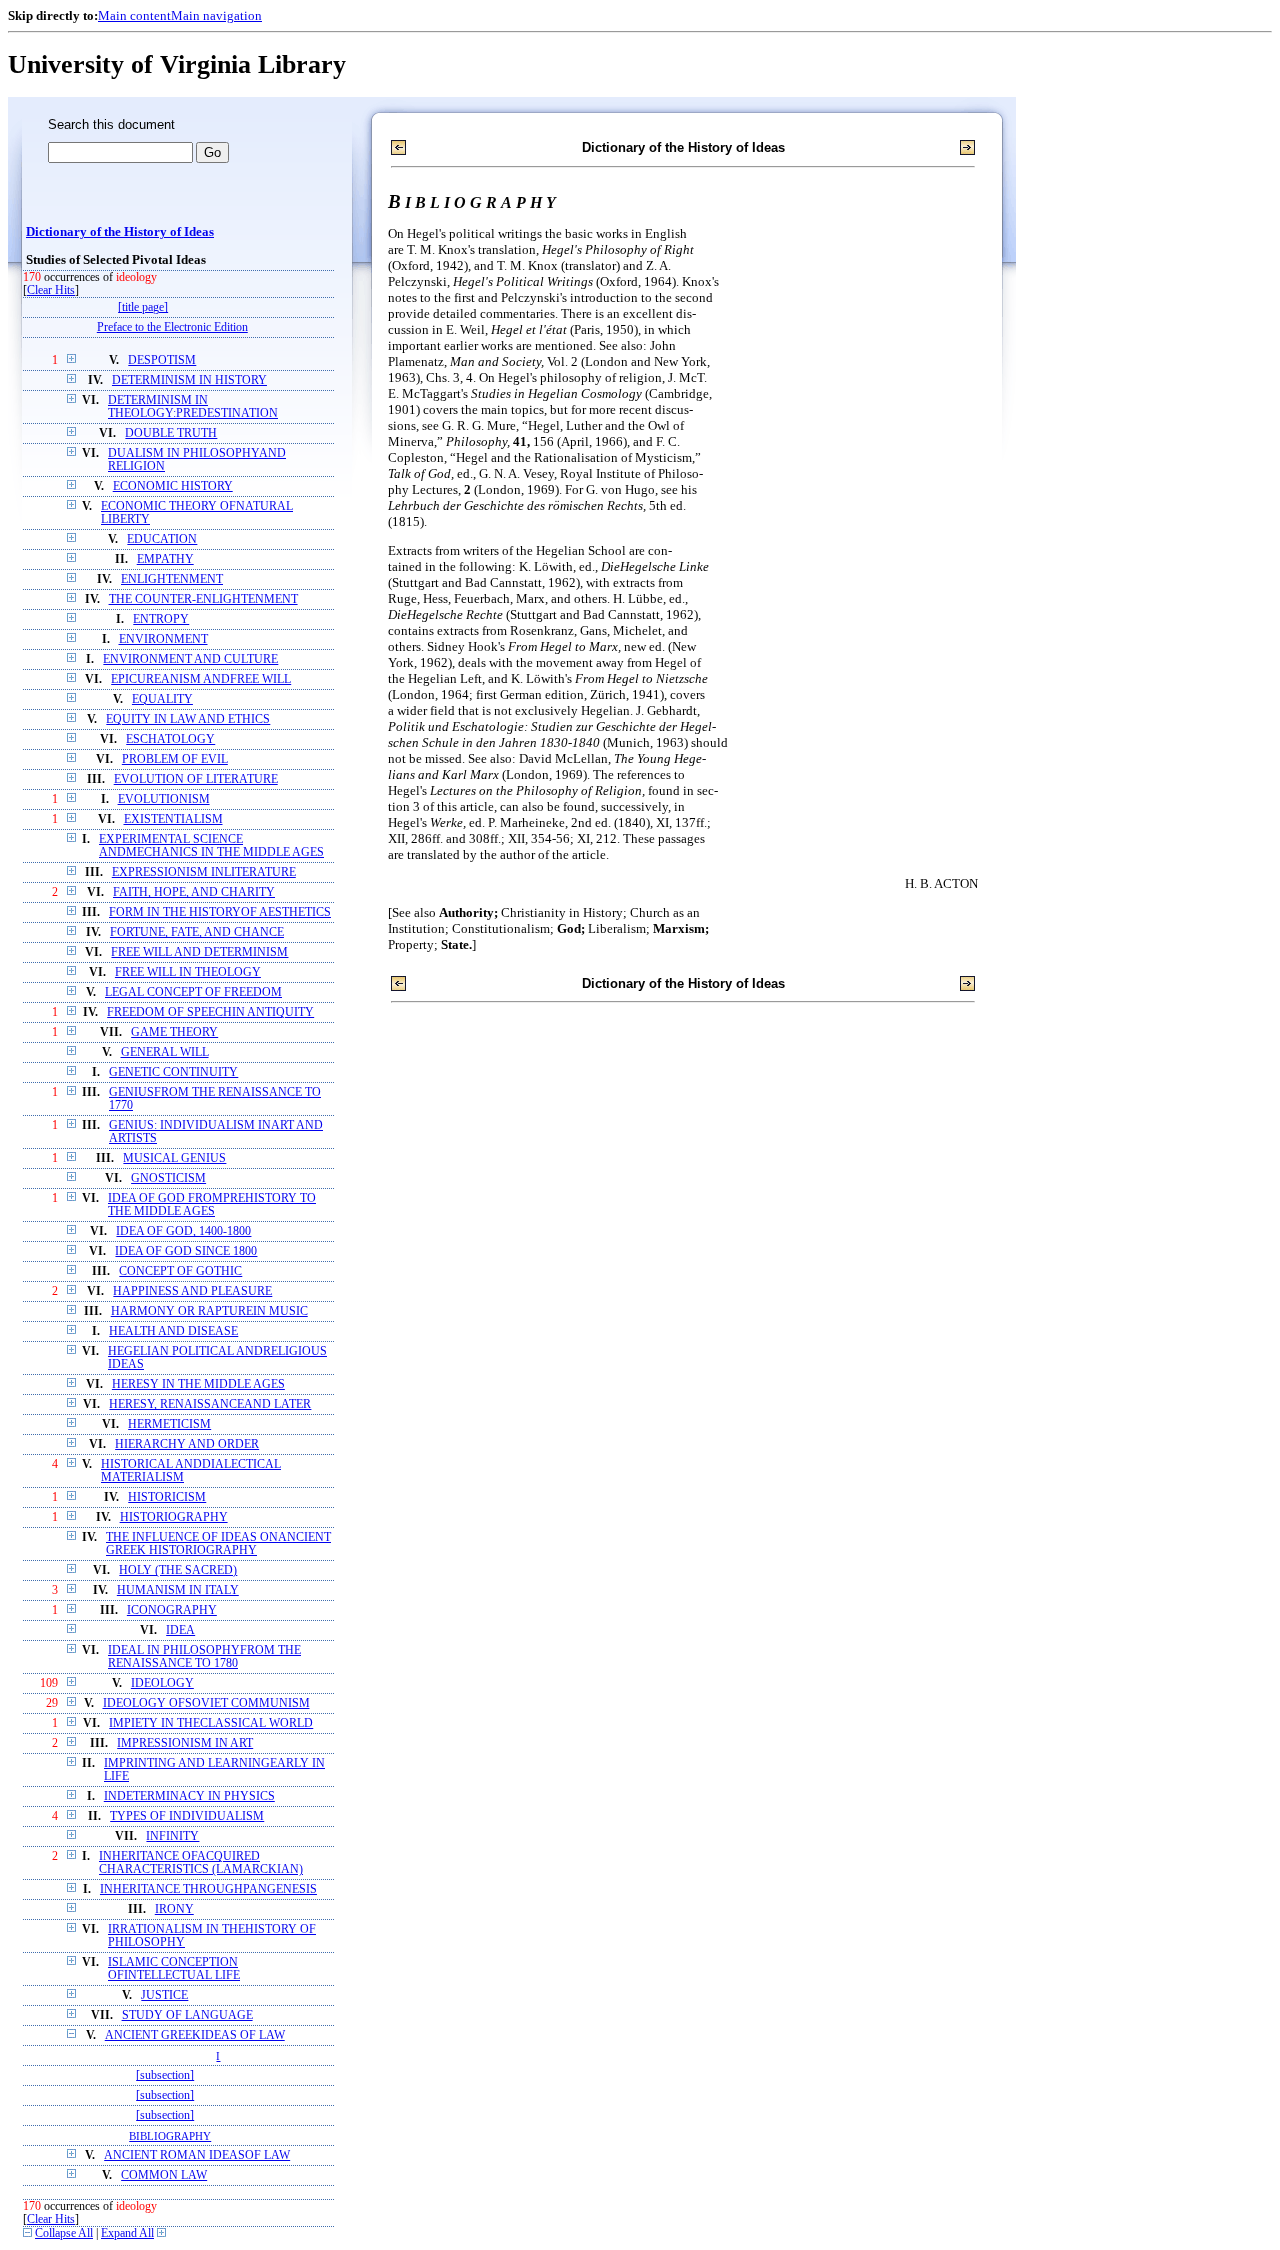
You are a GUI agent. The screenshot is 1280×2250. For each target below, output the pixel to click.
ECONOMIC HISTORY (173, 486)
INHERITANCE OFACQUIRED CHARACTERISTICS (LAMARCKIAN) (201, 1863)
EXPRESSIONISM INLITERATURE (204, 872)
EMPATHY (165, 559)
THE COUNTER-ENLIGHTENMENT (203, 599)
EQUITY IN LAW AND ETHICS (188, 719)
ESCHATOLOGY (170, 739)
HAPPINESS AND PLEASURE (192, 1291)
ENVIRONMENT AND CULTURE (190, 659)
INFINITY (172, 1836)
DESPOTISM (162, 360)
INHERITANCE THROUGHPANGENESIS (208, 1889)
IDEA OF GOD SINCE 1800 (186, 1251)
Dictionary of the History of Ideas (120, 232)
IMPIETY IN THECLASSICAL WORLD (211, 1723)
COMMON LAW (164, 2175)
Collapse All (64, 2233)
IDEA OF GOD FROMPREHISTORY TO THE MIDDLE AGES (212, 1205)
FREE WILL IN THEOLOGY (188, 972)
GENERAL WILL (165, 1052)
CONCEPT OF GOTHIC (180, 1271)
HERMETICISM (169, 1424)
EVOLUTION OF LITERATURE (196, 779)
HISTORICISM (167, 1497)
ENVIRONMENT (163, 639)
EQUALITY (162, 699)
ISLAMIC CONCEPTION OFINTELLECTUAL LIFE (174, 1969)
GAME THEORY (174, 1032)
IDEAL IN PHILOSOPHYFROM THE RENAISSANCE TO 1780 (204, 1657)
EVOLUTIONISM (164, 799)
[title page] (143, 307)
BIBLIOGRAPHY (170, 2136)
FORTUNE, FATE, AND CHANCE (197, 932)
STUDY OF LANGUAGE (187, 2015)
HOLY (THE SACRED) (178, 1570)
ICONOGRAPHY (172, 1610)
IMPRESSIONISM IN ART (185, 1743)
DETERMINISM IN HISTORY (189, 380)
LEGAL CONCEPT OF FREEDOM (193, 992)
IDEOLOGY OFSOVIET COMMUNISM (206, 1703)
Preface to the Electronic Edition (172, 327)
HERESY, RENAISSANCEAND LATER (210, 1404)
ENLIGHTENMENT (172, 579)
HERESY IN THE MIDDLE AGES (198, 1384)
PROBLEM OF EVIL (175, 759)
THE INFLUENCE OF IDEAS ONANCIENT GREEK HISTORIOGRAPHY (218, 1544)
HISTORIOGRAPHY (174, 1517)
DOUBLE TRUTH (171, 433)
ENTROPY (161, 619)
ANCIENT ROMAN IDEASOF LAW (197, 2155)
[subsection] (165, 2075)
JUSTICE (164, 1995)
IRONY (174, 1909)
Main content (134, 15)
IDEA (180, 1630)
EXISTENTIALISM (173, 819)
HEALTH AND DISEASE (173, 1331)
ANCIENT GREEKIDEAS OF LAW (195, 2035)
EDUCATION (162, 539)
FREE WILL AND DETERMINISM (199, 952)
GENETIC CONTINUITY (173, 1072)
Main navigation (216, 15)
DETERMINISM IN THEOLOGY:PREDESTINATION (193, 407)
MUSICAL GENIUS (174, 1158)
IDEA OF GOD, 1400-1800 (183, 1231)
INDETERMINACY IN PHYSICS (189, 1796)
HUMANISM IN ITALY (178, 1590)
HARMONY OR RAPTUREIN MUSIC (209, 1311)
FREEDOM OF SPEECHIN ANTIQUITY (210, 1012)
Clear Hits (51, 290)
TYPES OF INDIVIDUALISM (187, 1816)
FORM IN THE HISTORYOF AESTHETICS (220, 912)
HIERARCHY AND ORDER (187, 1444)
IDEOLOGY (162, 1683)
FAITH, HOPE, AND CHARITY (194, 892)
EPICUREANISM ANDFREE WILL (201, 679)
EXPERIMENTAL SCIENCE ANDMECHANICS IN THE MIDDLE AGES (211, 846)
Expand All (127, 2233)
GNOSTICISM (168, 1178)
